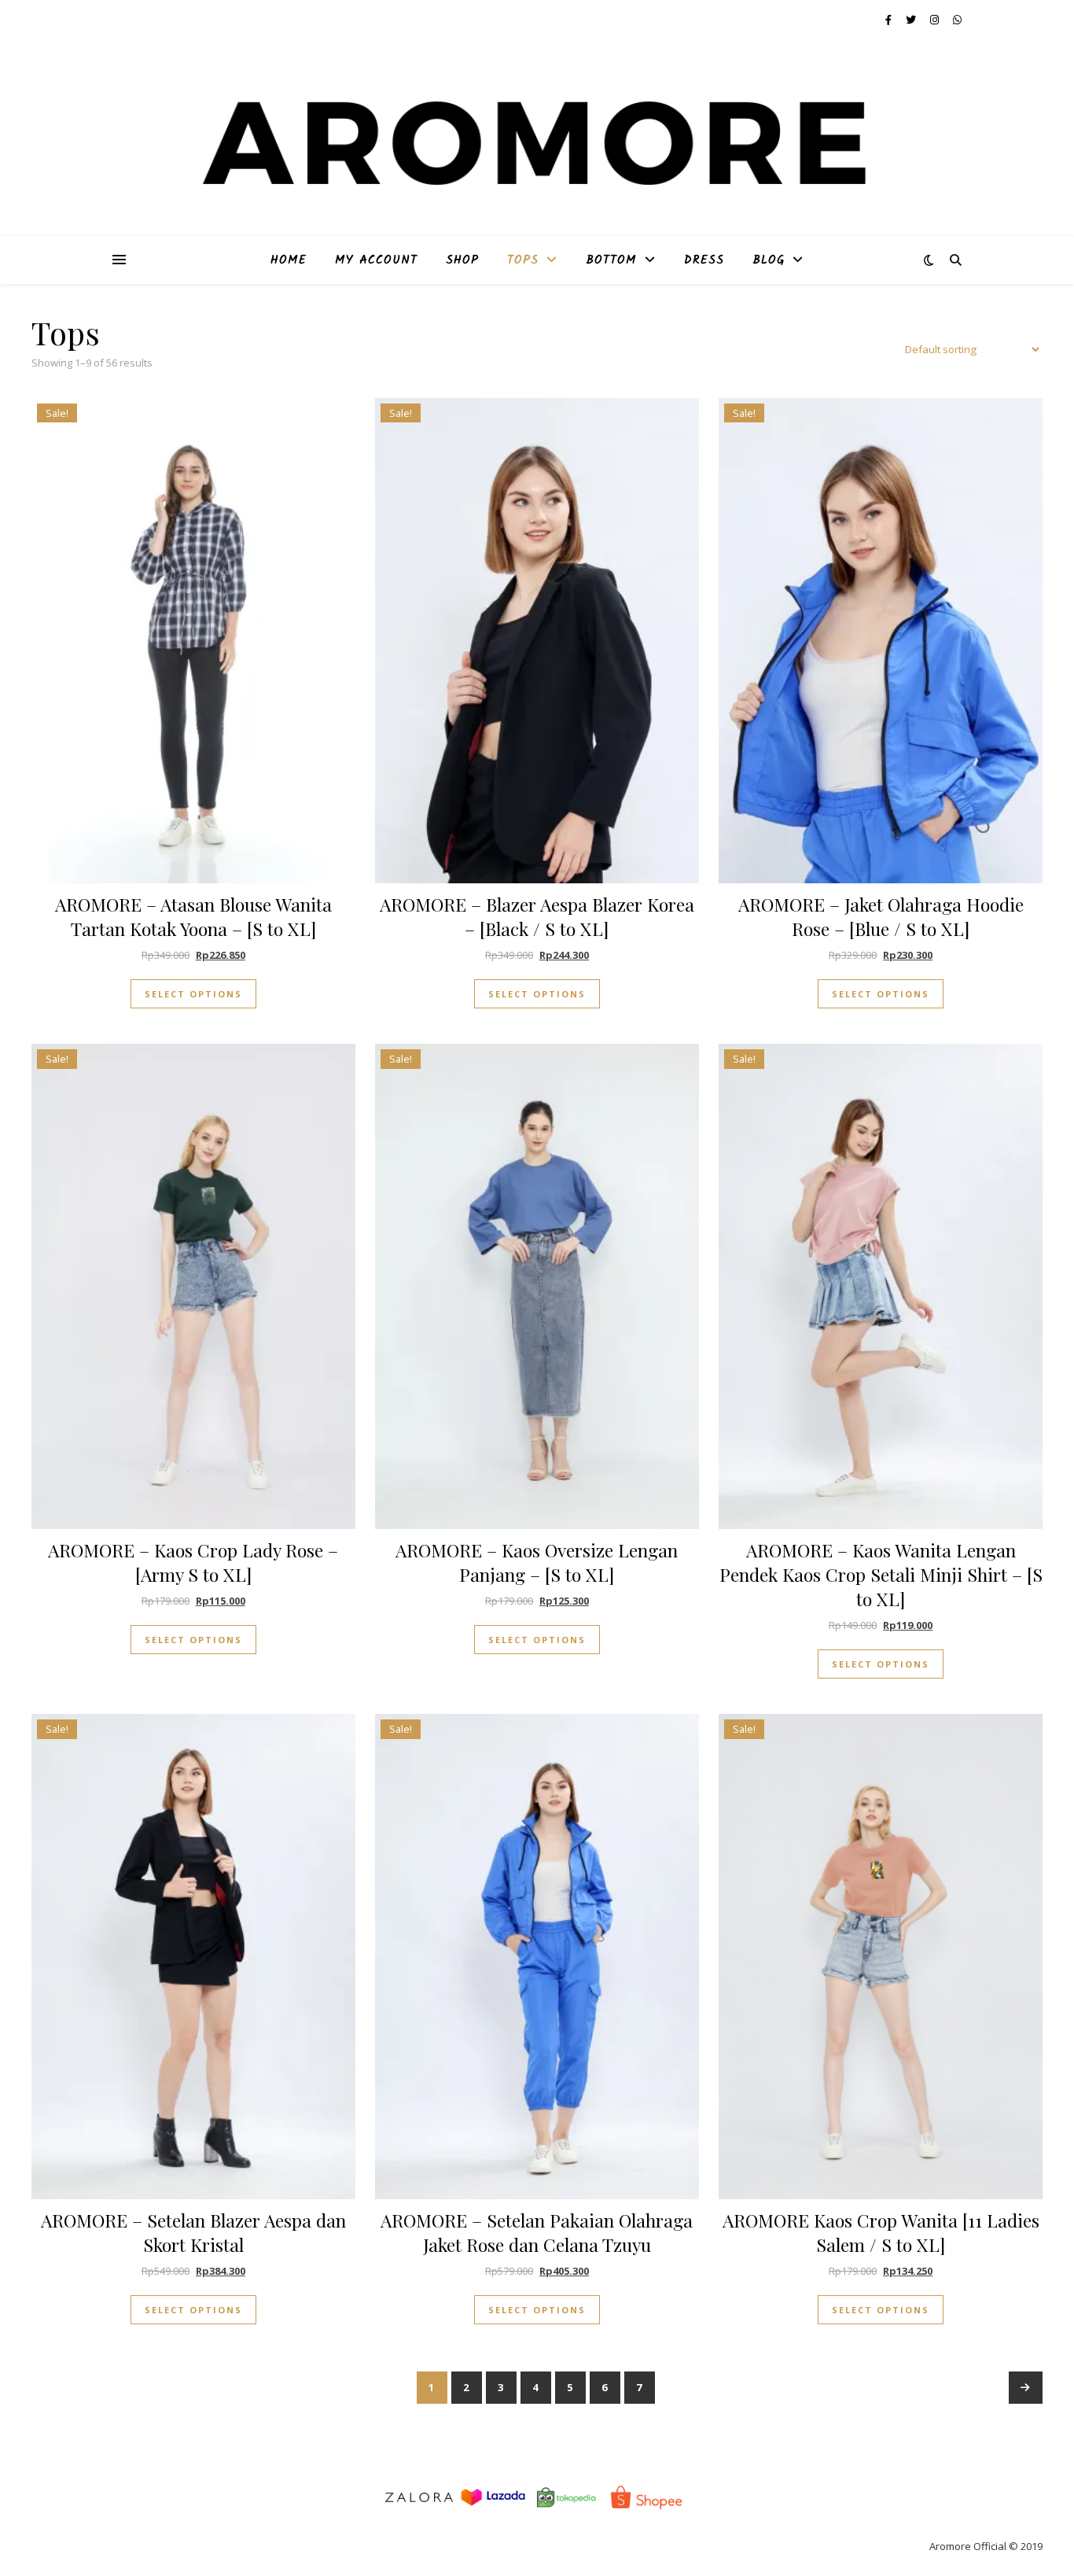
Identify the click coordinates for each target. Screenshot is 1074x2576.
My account (376, 260)
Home (289, 260)
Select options (193, 994)
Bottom (611, 260)
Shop (462, 260)
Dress (704, 260)
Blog (769, 260)
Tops (523, 260)
